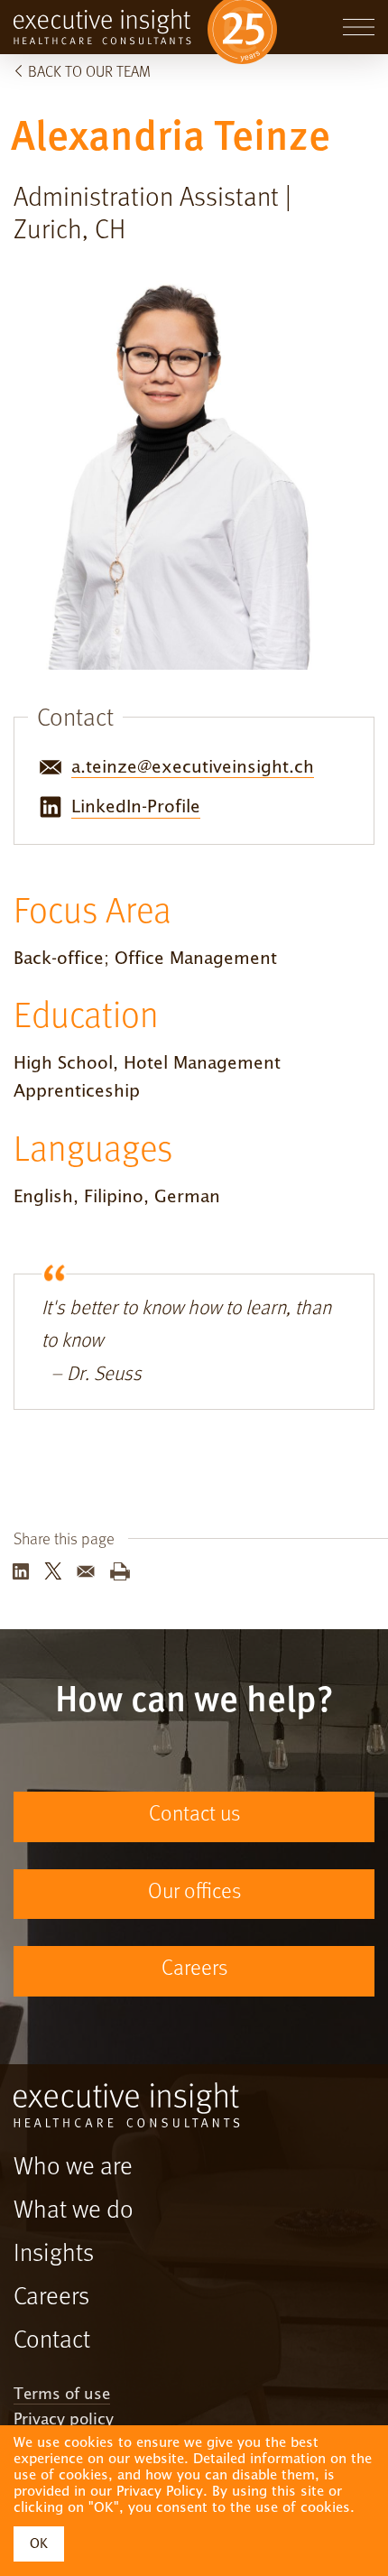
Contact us (194, 1815)
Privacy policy (64, 2420)
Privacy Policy (160, 2491)
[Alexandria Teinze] (21, 1577)
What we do (74, 2211)
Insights (54, 2255)
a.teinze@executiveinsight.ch (193, 766)
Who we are (73, 2168)
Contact (52, 2341)
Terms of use (62, 2395)
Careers (194, 1969)
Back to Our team (89, 73)
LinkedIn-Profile (136, 806)
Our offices (194, 1893)
